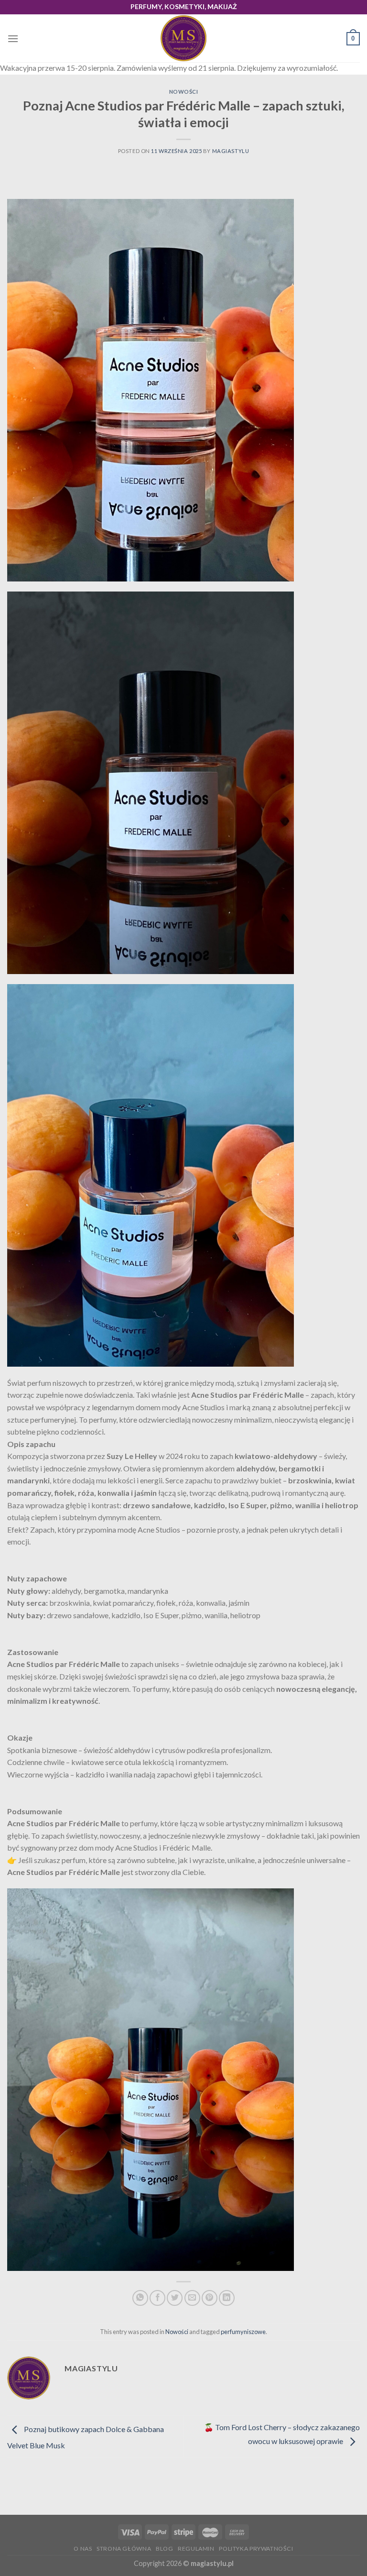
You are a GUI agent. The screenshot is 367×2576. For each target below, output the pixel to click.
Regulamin (196, 2549)
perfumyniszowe (243, 2332)
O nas (83, 2549)
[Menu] (13, 38)
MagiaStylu (231, 151)
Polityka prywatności (256, 2549)
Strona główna (124, 2549)
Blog (164, 2549)
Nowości (184, 92)
